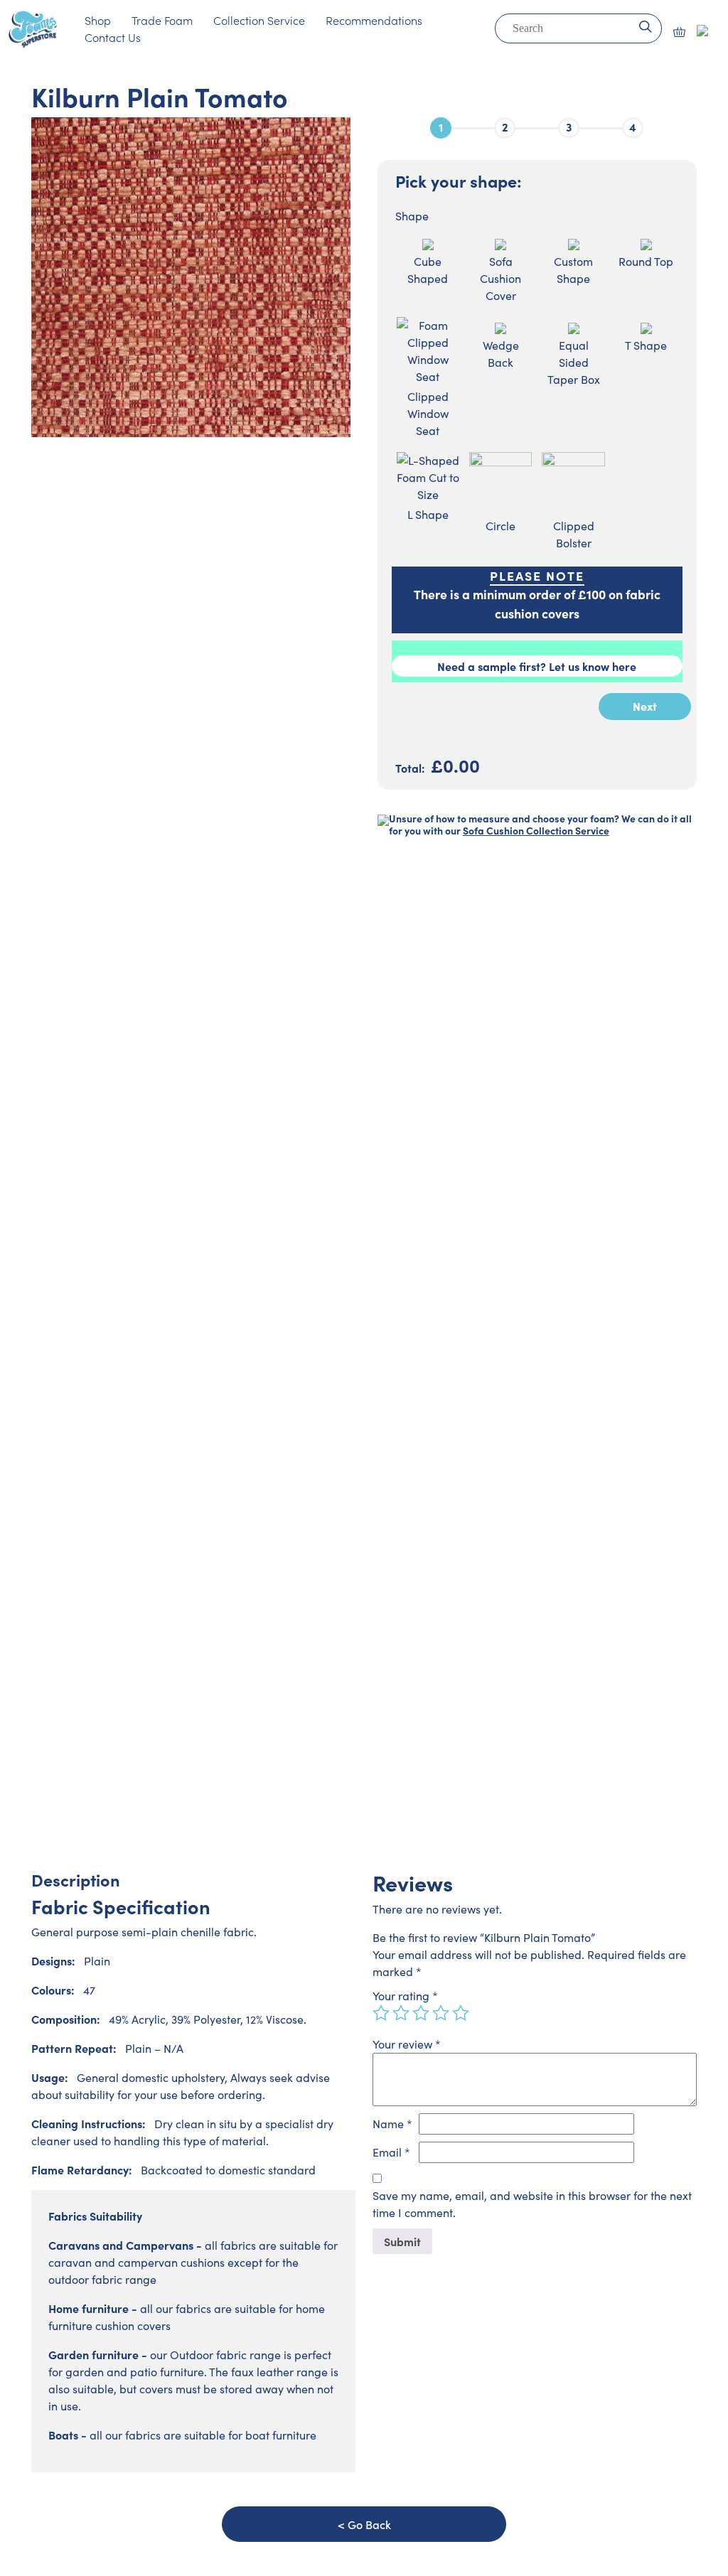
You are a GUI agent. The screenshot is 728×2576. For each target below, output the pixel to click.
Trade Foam (162, 20)
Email (391, 2152)
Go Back (369, 2524)
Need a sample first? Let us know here (537, 666)
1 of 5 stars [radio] (381, 2013)
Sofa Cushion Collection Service (536, 830)
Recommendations (374, 20)
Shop (98, 20)
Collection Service (259, 20)
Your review (407, 2044)
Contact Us (113, 37)
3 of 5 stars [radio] (421, 2013)
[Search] (645, 25)
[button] (679, 32)
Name (392, 2124)
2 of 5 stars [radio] (401, 2013)
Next (645, 706)
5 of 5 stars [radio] (461, 2013)
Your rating (405, 1996)
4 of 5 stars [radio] (441, 2013)
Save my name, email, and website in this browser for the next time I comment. (532, 2204)
